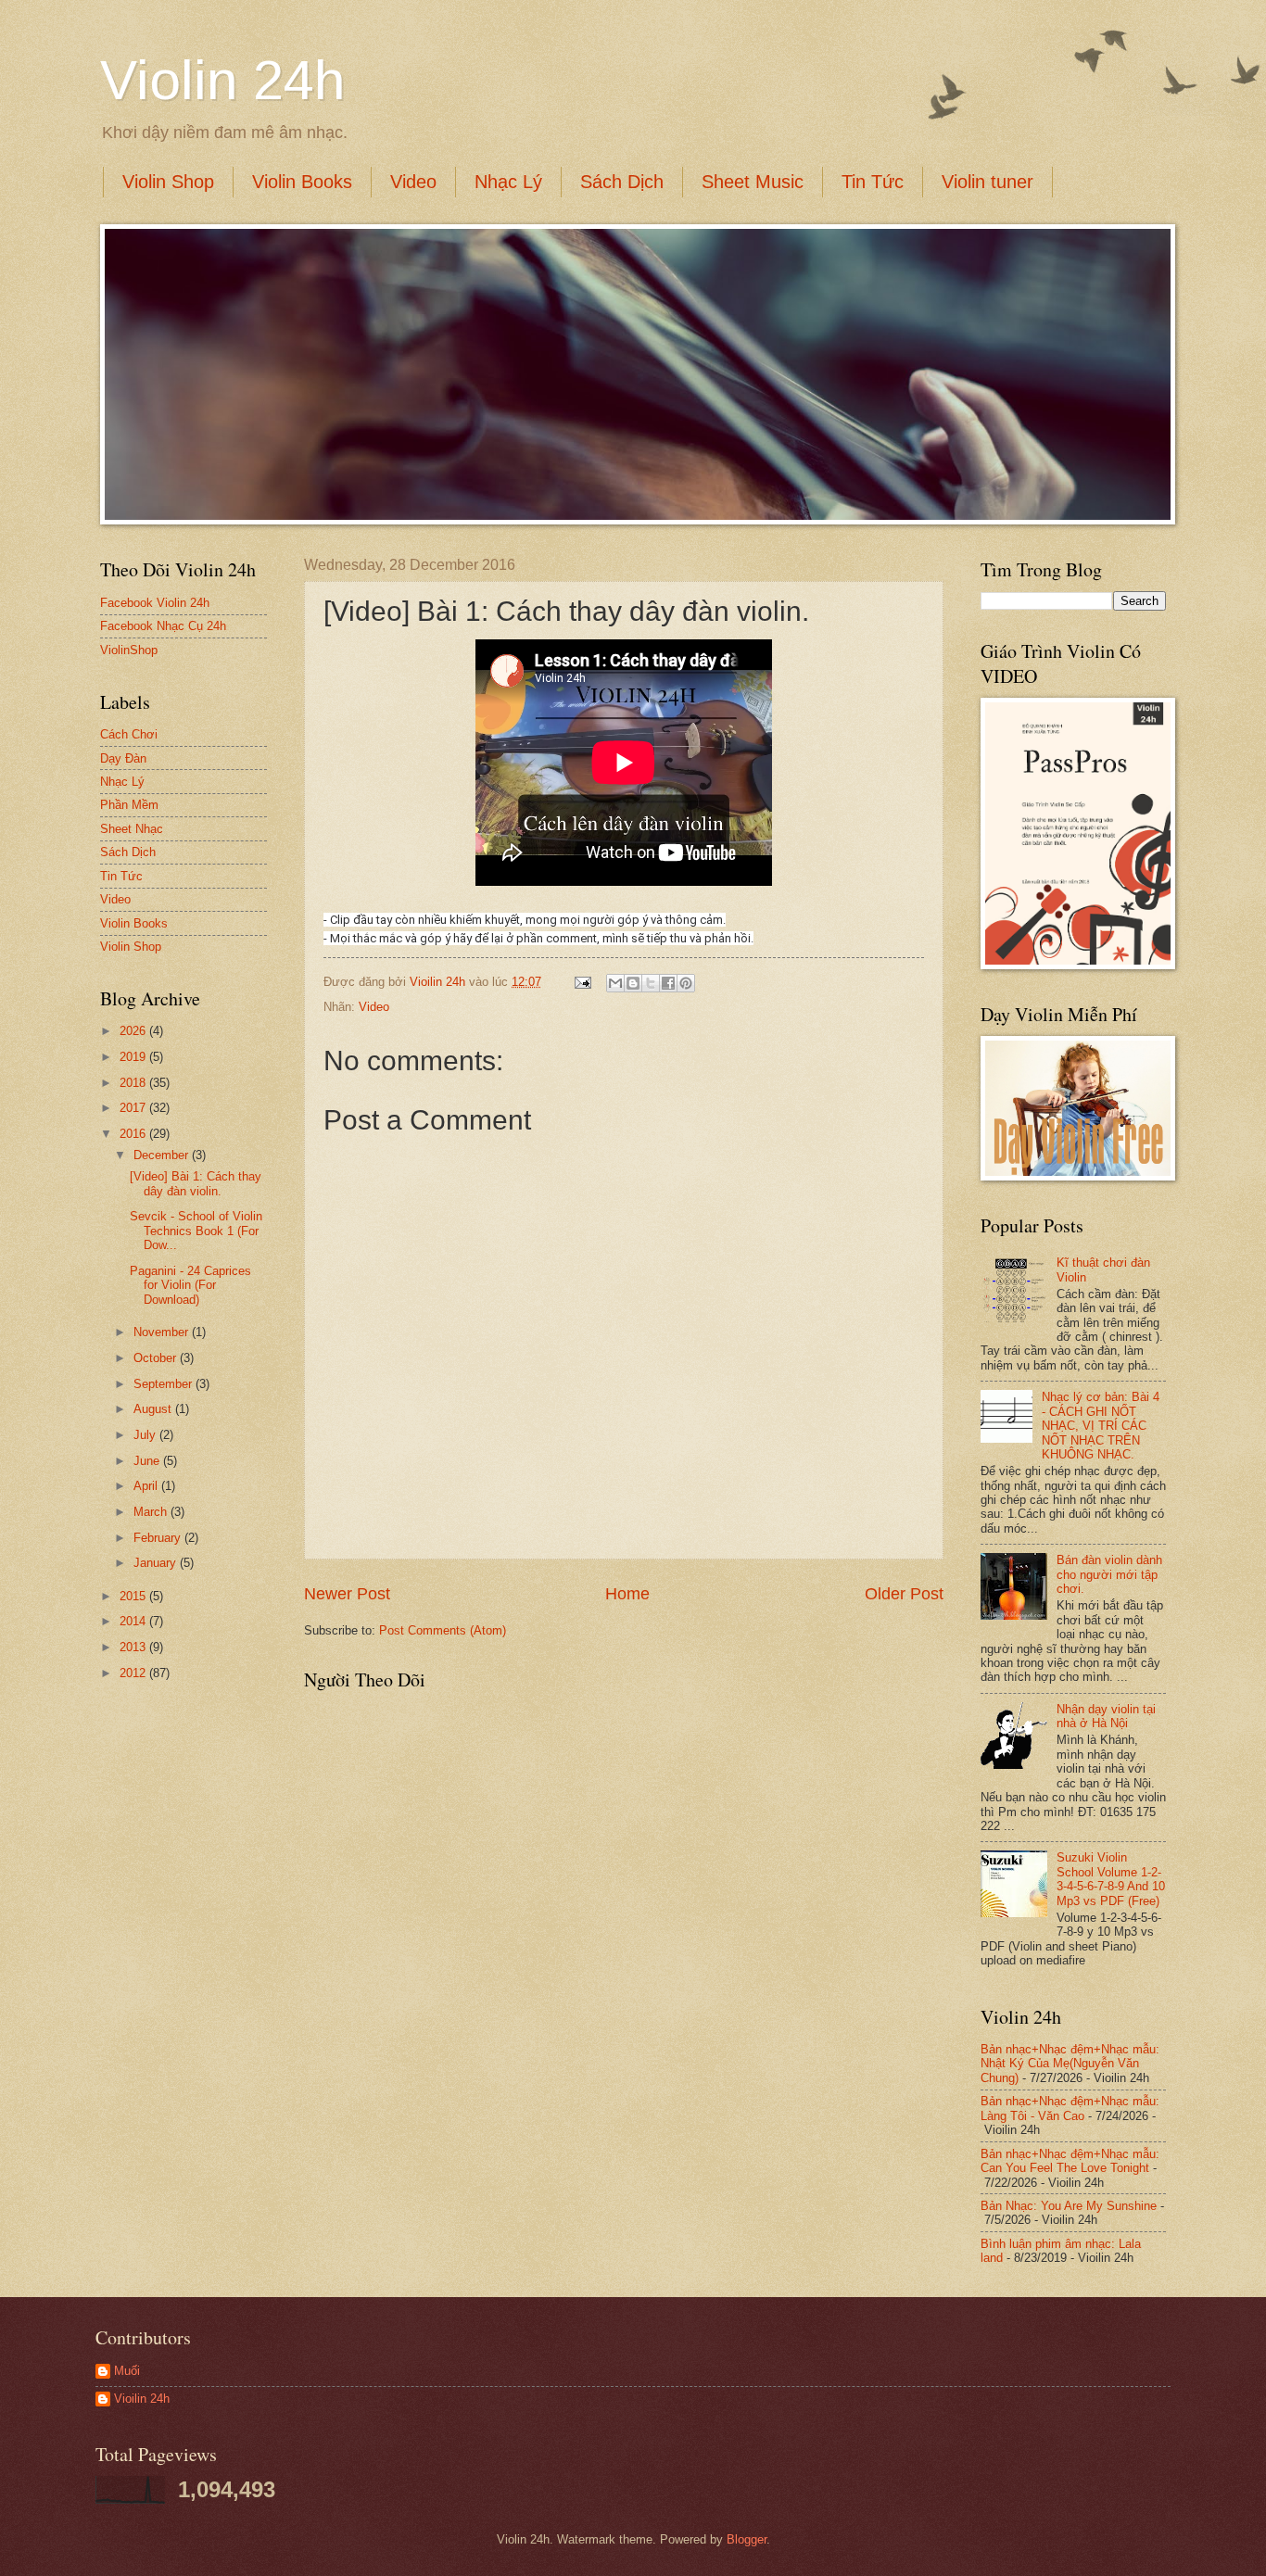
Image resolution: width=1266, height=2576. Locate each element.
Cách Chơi (129, 734)
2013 (134, 1647)
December (163, 1155)
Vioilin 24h (439, 982)
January (157, 1563)
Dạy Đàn (123, 758)
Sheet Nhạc (132, 829)
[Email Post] (582, 982)
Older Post (904, 1594)
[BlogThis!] (633, 983)
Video (413, 182)
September (165, 1384)
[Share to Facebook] (668, 983)
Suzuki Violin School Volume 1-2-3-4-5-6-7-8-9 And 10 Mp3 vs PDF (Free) (1111, 1879)
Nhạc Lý (508, 182)
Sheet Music (753, 182)
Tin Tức (873, 182)
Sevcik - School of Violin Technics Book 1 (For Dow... (196, 1231)
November (163, 1332)
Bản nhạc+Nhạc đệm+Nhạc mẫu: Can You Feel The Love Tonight (1070, 2161)
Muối (127, 2371)
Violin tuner (987, 182)
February (159, 1538)
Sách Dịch (622, 182)
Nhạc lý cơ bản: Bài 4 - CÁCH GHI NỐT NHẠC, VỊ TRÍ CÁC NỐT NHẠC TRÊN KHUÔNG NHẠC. (1101, 1426)
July (146, 1435)
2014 (134, 1621)
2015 (134, 1596)
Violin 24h (222, 80)
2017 (134, 1108)
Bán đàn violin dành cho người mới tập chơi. (1109, 1574)
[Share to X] (651, 983)
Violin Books (302, 182)
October (157, 1358)
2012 (134, 1673)
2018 (134, 1083)
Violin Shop (168, 182)
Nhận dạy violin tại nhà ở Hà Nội (1106, 1716)
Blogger (747, 2539)
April (147, 1486)
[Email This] (615, 983)
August (154, 1409)
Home (627, 1594)
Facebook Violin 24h (155, 603)
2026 (134, 1031)
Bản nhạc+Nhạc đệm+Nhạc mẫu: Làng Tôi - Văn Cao (1070, 2108)
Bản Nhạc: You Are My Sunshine (1069, 2206)
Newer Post (347, 1594)
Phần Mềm (129, 805)
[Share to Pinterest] (686, 983)
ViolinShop (129, 650)
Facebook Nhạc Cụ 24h (163, 626)
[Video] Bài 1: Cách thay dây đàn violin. (196, 1183)
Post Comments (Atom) (443, 1630)
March (152, 1512)
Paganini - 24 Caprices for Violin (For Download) (190, 1285)
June (148, 1461)
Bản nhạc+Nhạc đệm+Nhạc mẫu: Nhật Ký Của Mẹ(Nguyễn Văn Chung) (1070, 2064)
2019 (134, 1057)
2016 (134, 1134)
